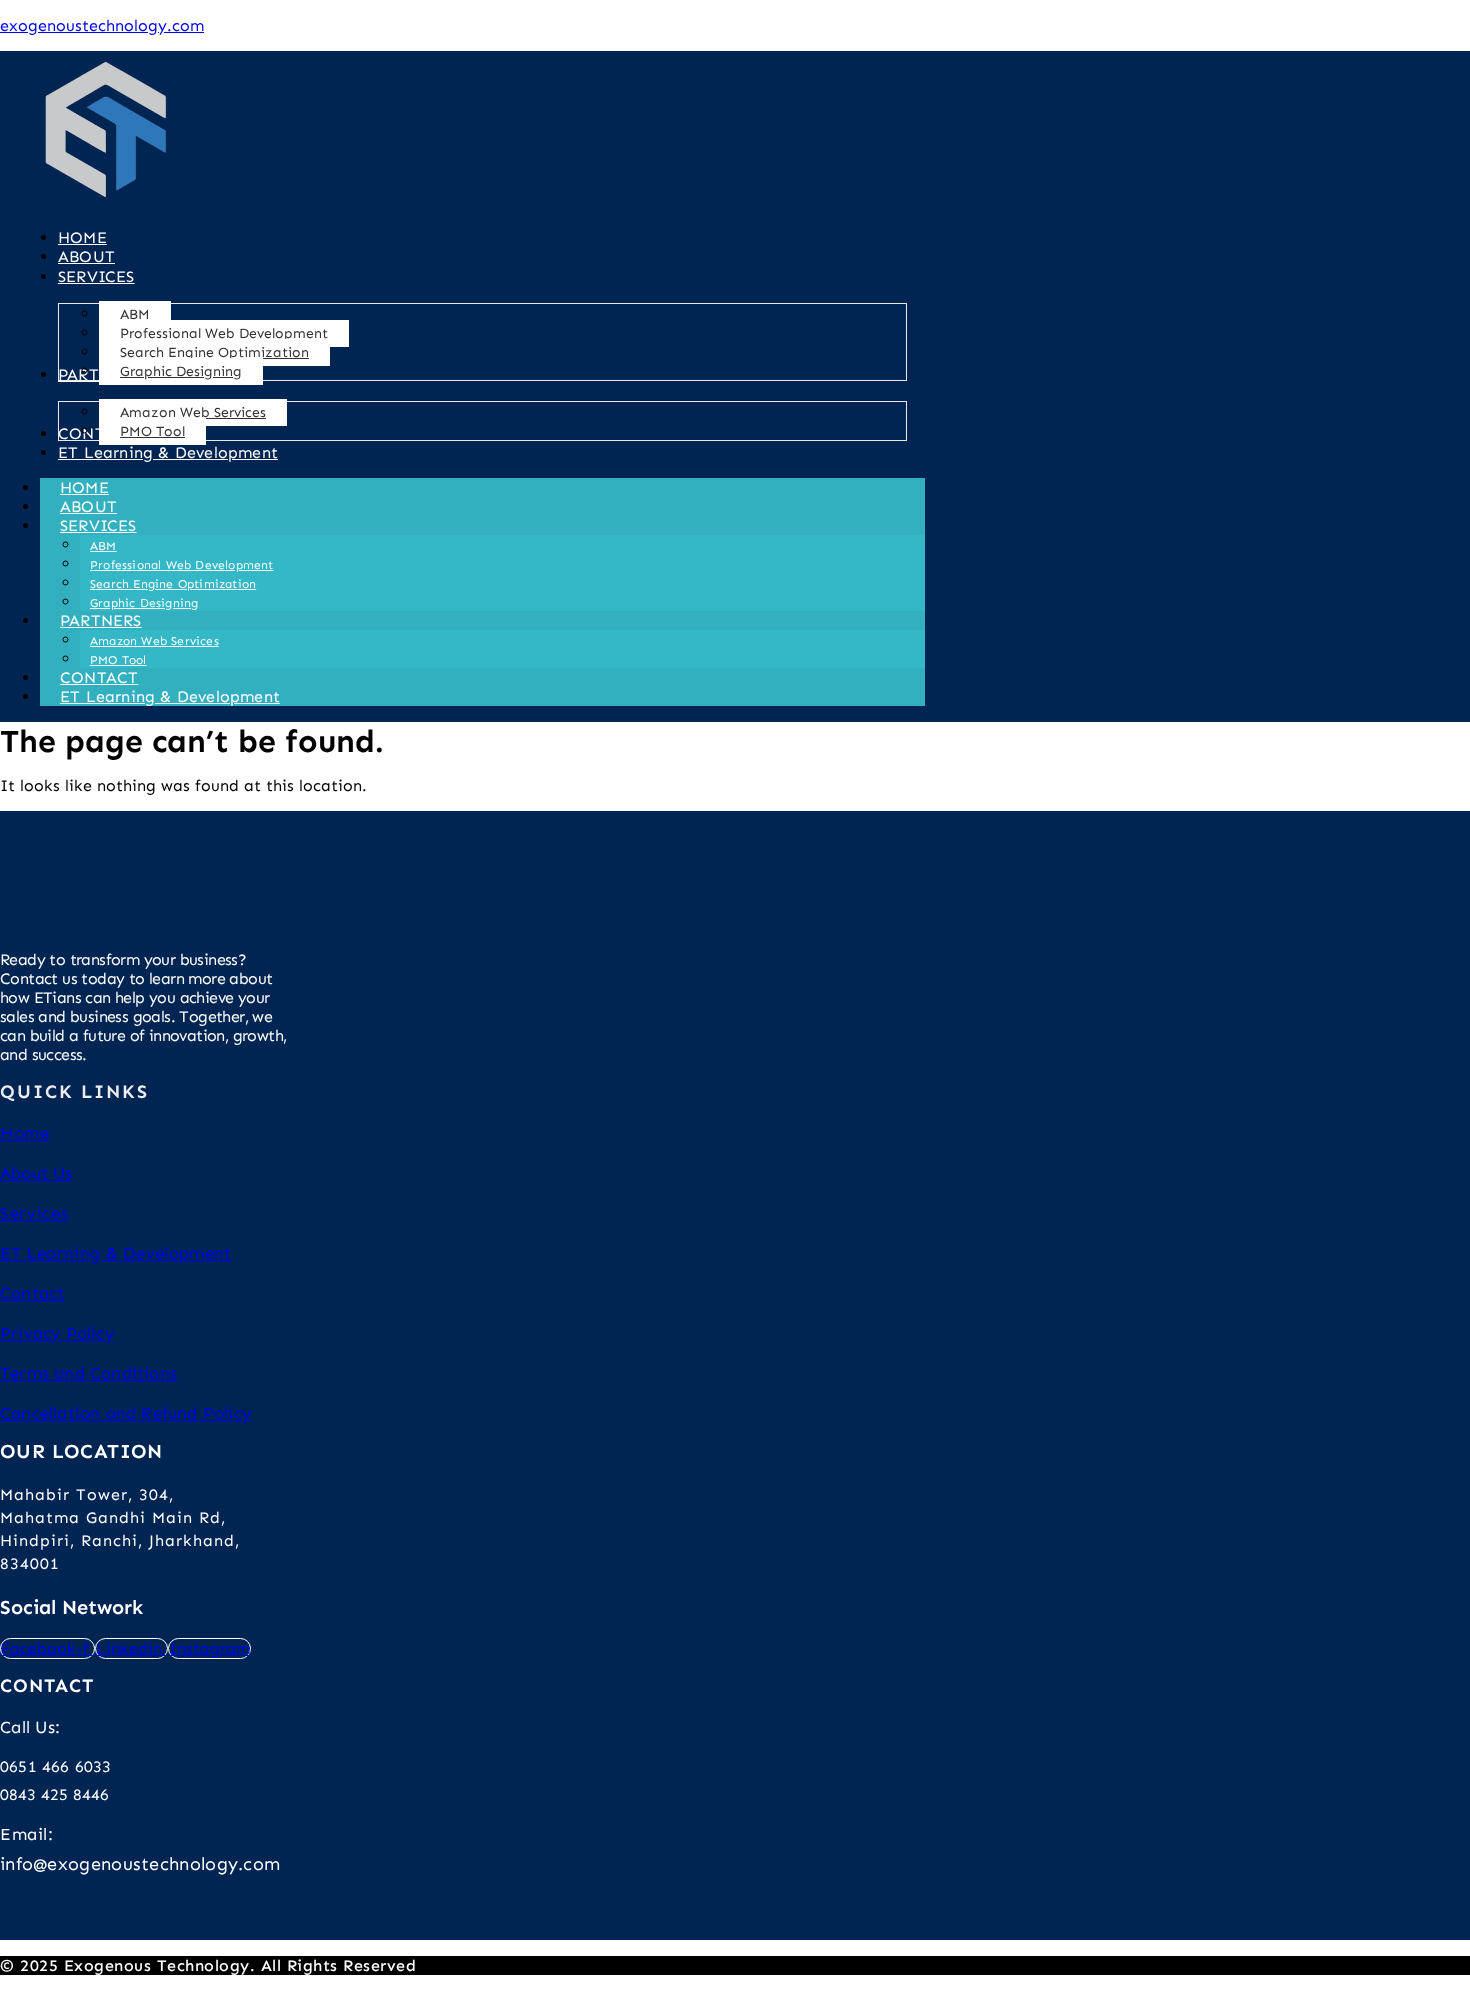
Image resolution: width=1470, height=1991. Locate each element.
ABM (103, 546)
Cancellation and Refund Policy (125, 1413)
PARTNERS (101, 620)
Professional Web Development (182, 565)
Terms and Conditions (88, 1373)
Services (34, 1213)
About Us (36, 1173)
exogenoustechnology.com (102, 25)
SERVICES (98, 525)
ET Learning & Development (170, 696)
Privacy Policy (57, 1333)
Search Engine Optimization (173, 584)
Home (25, 1133)
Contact (32, 1293)
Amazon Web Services (154, 641)
